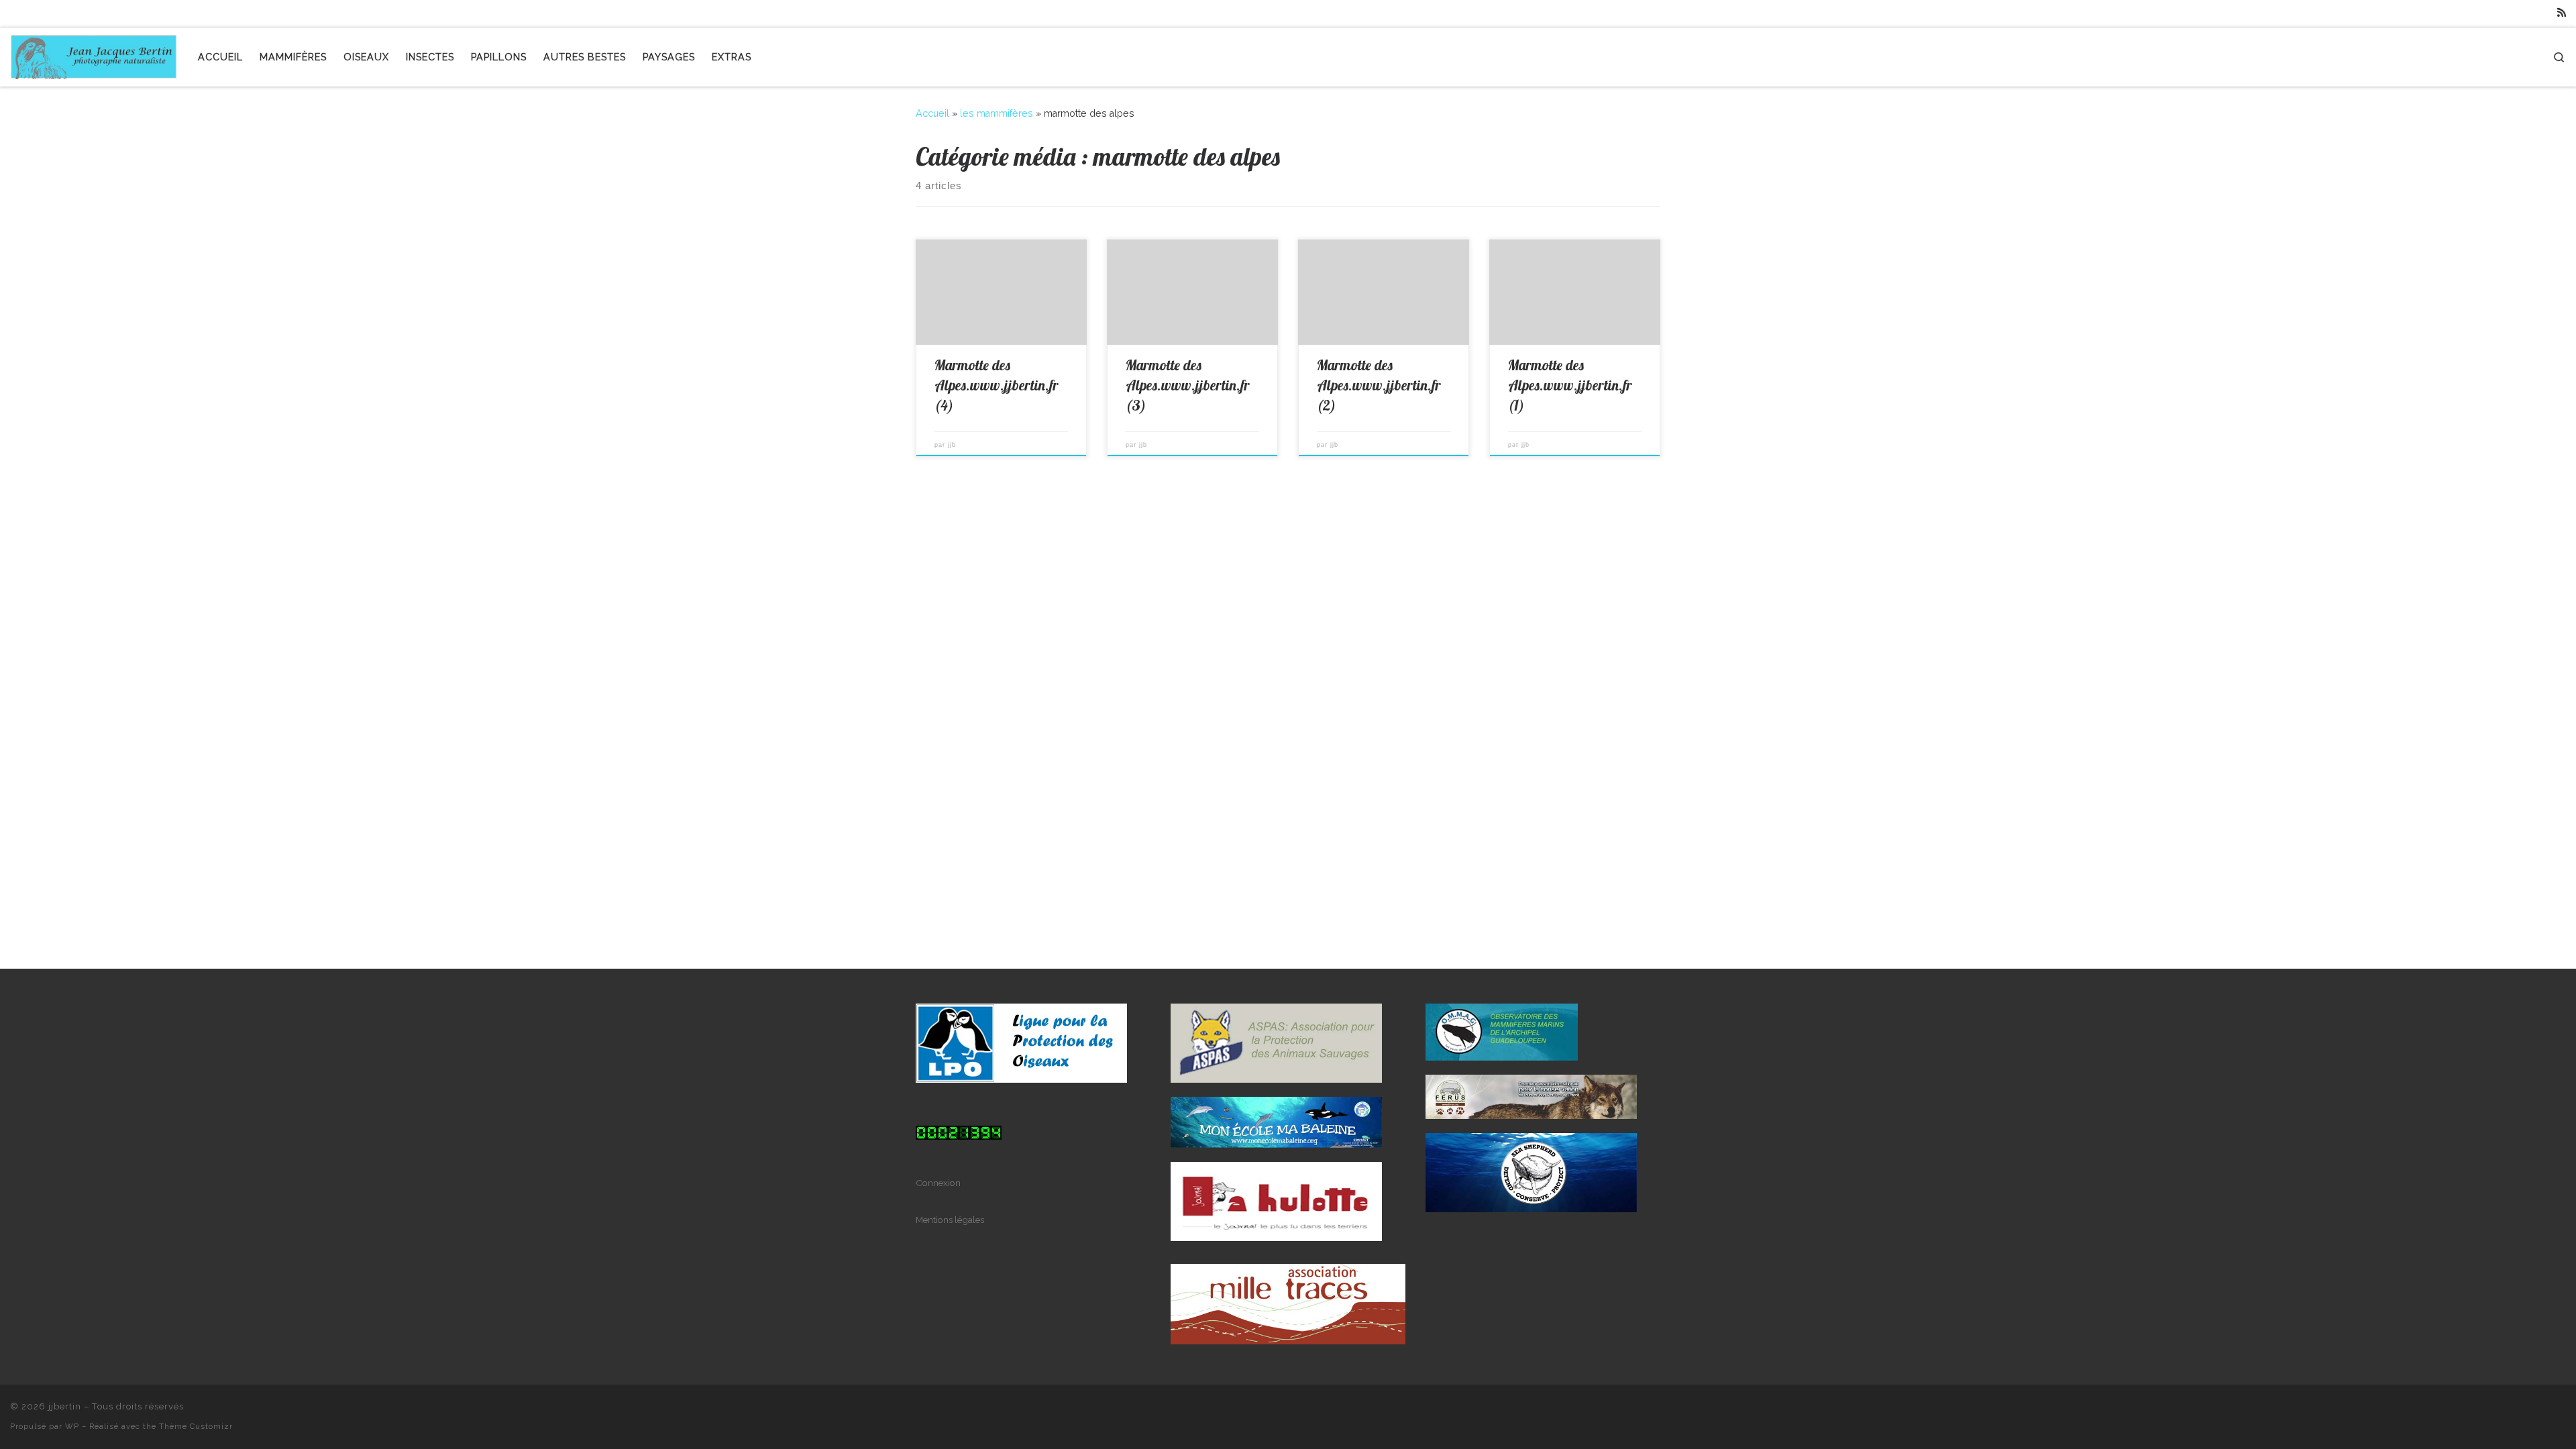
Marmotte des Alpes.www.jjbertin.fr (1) (1570, 385)
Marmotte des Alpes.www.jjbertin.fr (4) (997, 385)
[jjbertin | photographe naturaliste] (94, 54)
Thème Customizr (196, 1426)
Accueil (932, 113)
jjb (952, 445)
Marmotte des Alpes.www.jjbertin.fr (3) (1188, 385)
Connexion (938, 1183)
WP (72, 1426)
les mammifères (997, 113)
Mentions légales (950, 1220)
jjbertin (65, 1406)
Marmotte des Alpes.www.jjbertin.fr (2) (1379, 385)
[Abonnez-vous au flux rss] (2562, 13)
